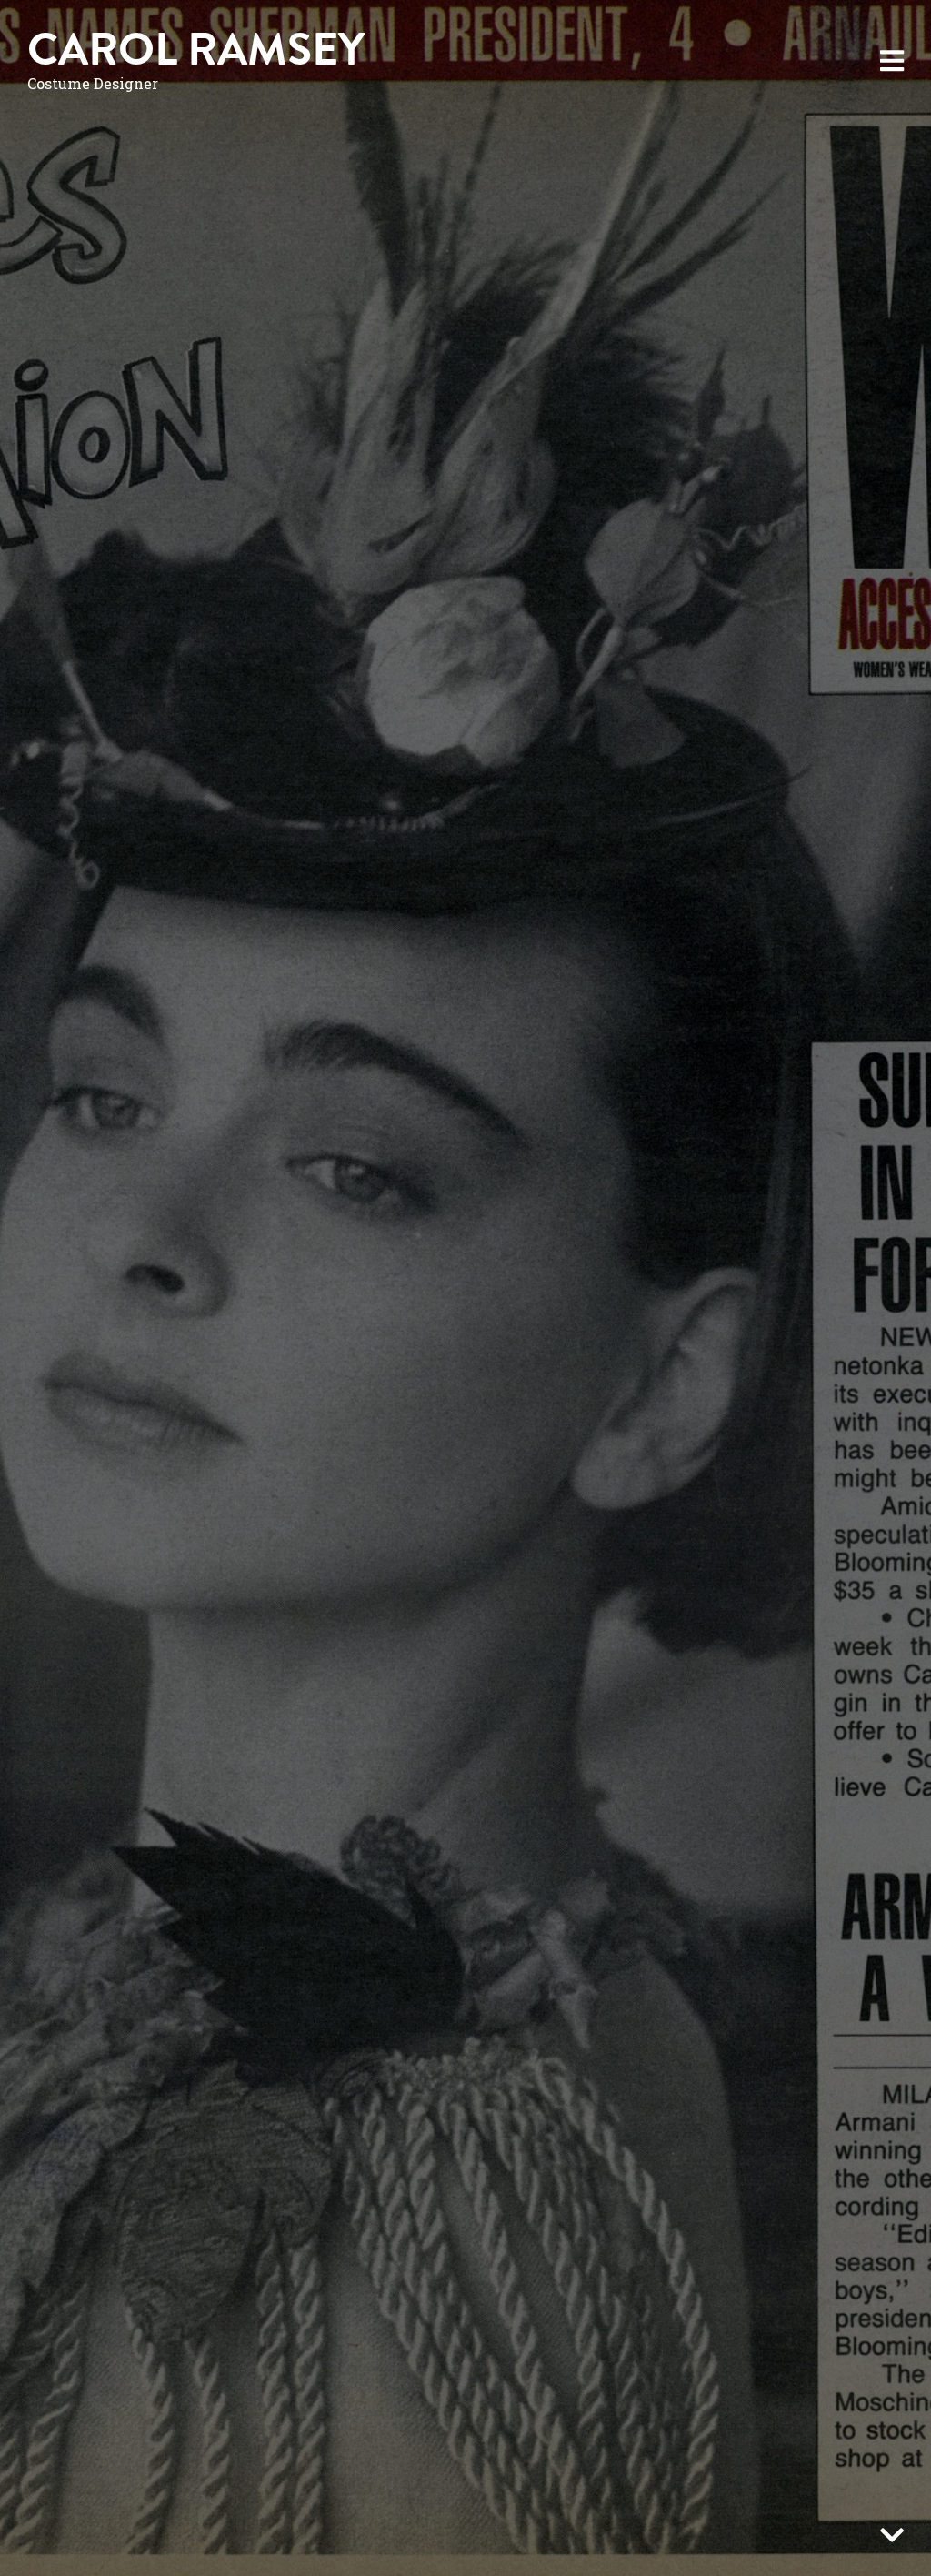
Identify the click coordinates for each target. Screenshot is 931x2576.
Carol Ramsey (196, 50)
